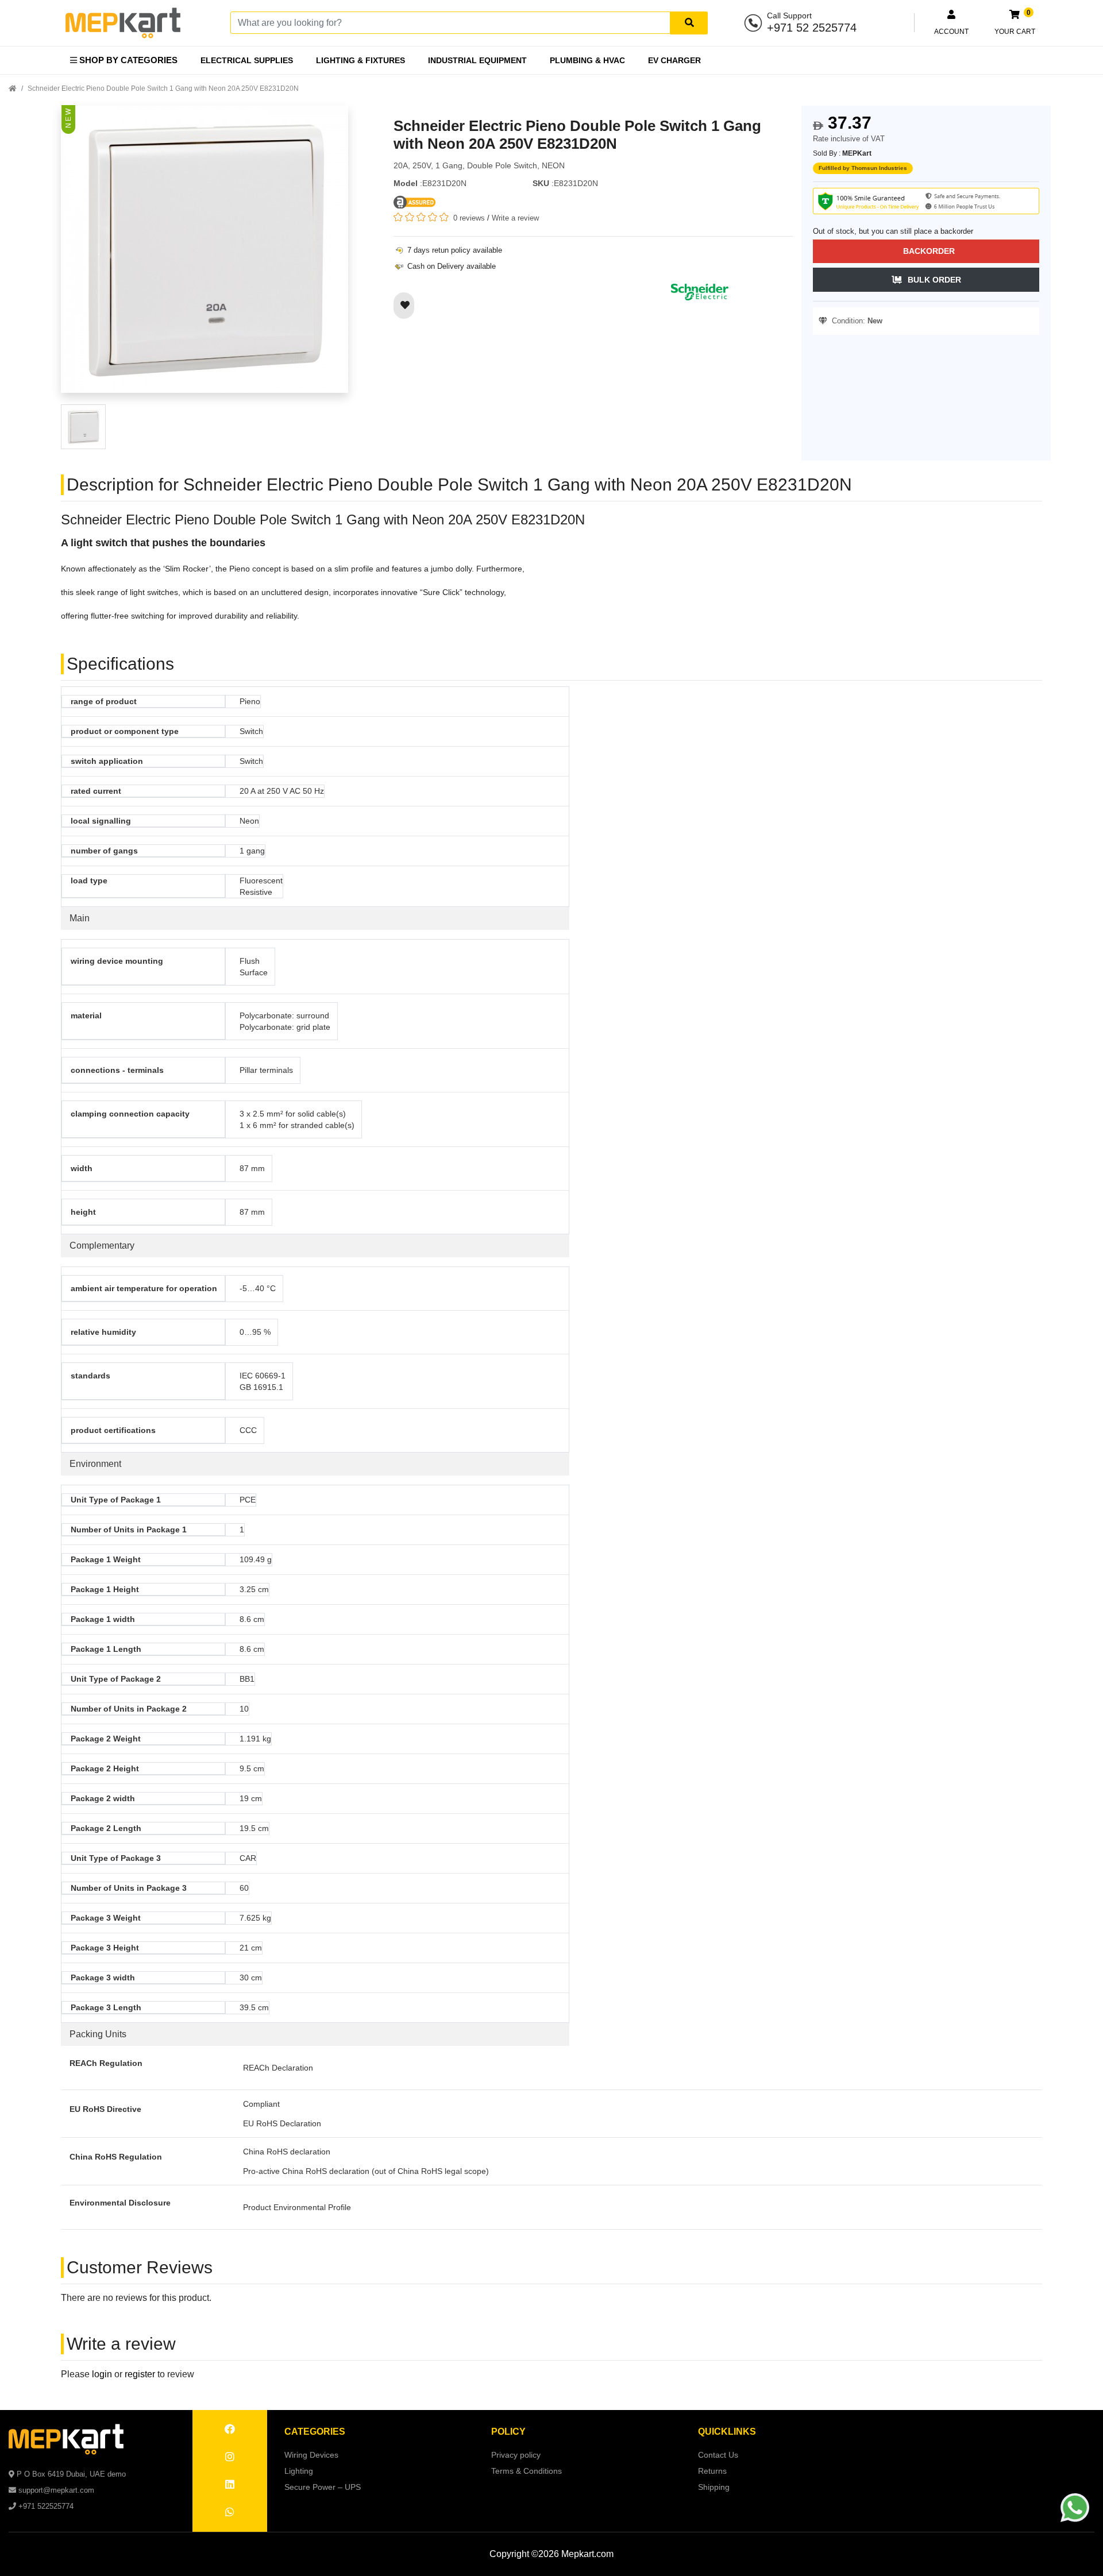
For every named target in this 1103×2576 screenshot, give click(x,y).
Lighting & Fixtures (360, 60)
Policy (508, 2432)
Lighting (299, 2471)
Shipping (714, 2487)
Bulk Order (934, 280)
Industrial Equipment (477, 60)
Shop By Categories (127, 60)
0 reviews (469, 218)
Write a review (515, 218)
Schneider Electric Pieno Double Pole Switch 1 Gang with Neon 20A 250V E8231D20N (163, 88)
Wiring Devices (311, 2455)
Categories (315, 2432)
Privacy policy (516, 2455)
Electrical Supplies (247, 60)
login (102, 2374)
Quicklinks (727, 2432)
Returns (712, 2471)
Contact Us (718, 2455)
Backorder (929, 251)
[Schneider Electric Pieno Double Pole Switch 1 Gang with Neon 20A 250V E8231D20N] (205, 254)
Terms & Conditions (527, 2471)
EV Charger (674, 60)
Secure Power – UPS (323, 2487)
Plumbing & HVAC (587, 60)
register (140, 2374)
